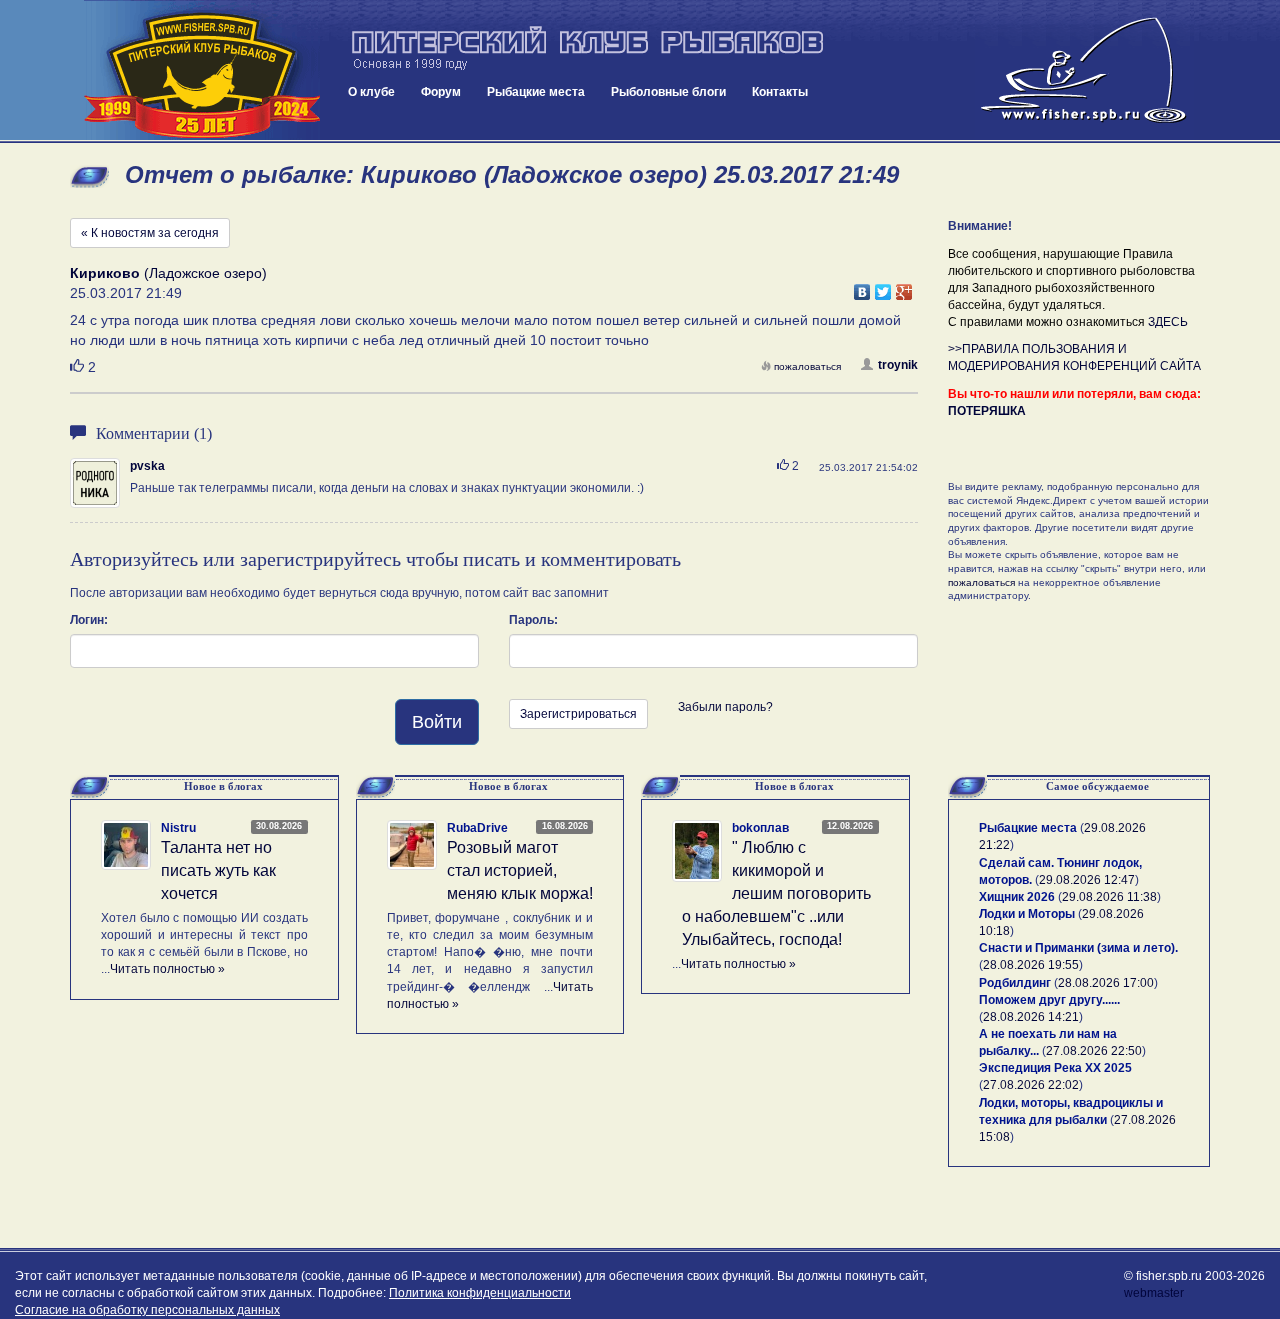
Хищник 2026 (1017, 897)
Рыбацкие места (536, 92)
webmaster (1154, 1293)
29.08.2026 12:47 (1087, 880)
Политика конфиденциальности (480, 1293)
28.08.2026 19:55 (1031, 965)
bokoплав (760, 828)
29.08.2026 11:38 (1109, 897)
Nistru (178, 828)
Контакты (780, 92)
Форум (441, 92)
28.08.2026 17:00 (1106, 983)
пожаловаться (807, 366)
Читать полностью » (167, 969)
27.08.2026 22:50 (1094, 1051)
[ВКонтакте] (862, 287)
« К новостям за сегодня (150, 233)
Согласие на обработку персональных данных (147, 1310)
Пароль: (533, 620)
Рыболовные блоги (668, 92)
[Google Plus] (904, 287)
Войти (437, 722)
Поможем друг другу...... (1049, 1000)
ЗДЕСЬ (1168, 322)
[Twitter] (883, 287)
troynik (898, 365)
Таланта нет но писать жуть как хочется (218, 870)
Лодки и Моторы (1027, 914)
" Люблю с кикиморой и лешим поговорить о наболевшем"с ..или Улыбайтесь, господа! (776, 893)
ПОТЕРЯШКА (987, 411)
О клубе (371, 92)
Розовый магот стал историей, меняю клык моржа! (520, 870)
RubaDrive (477, 828)
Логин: (89, 620)
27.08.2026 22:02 (1031, 1085)
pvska (147, 466)
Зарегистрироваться (578, 714)
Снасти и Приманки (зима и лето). (1078, 948)
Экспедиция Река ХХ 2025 (1055, 1068)
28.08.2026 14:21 (1031, 1017)
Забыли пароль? (725, 707)
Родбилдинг (1015, 983)
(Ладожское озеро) (168, 273)
